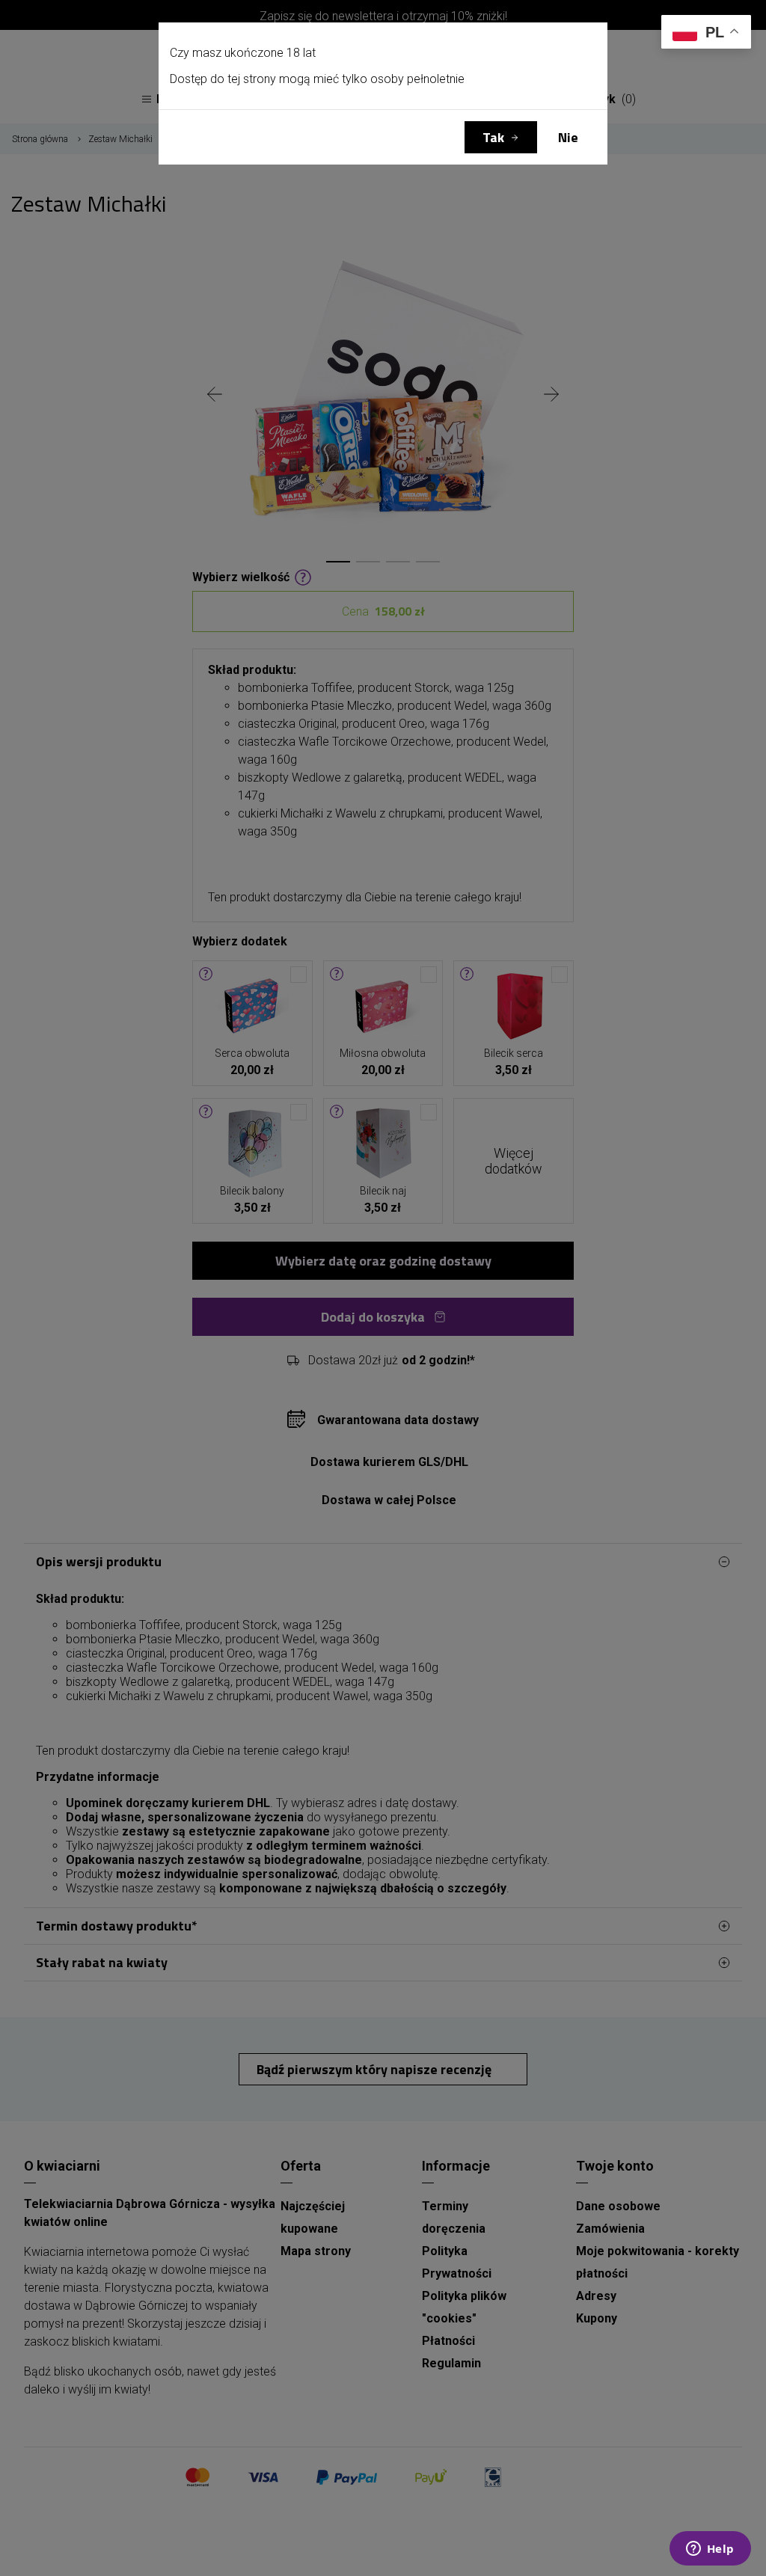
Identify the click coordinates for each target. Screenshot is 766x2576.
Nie (568, 137)
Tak (493, 137)
